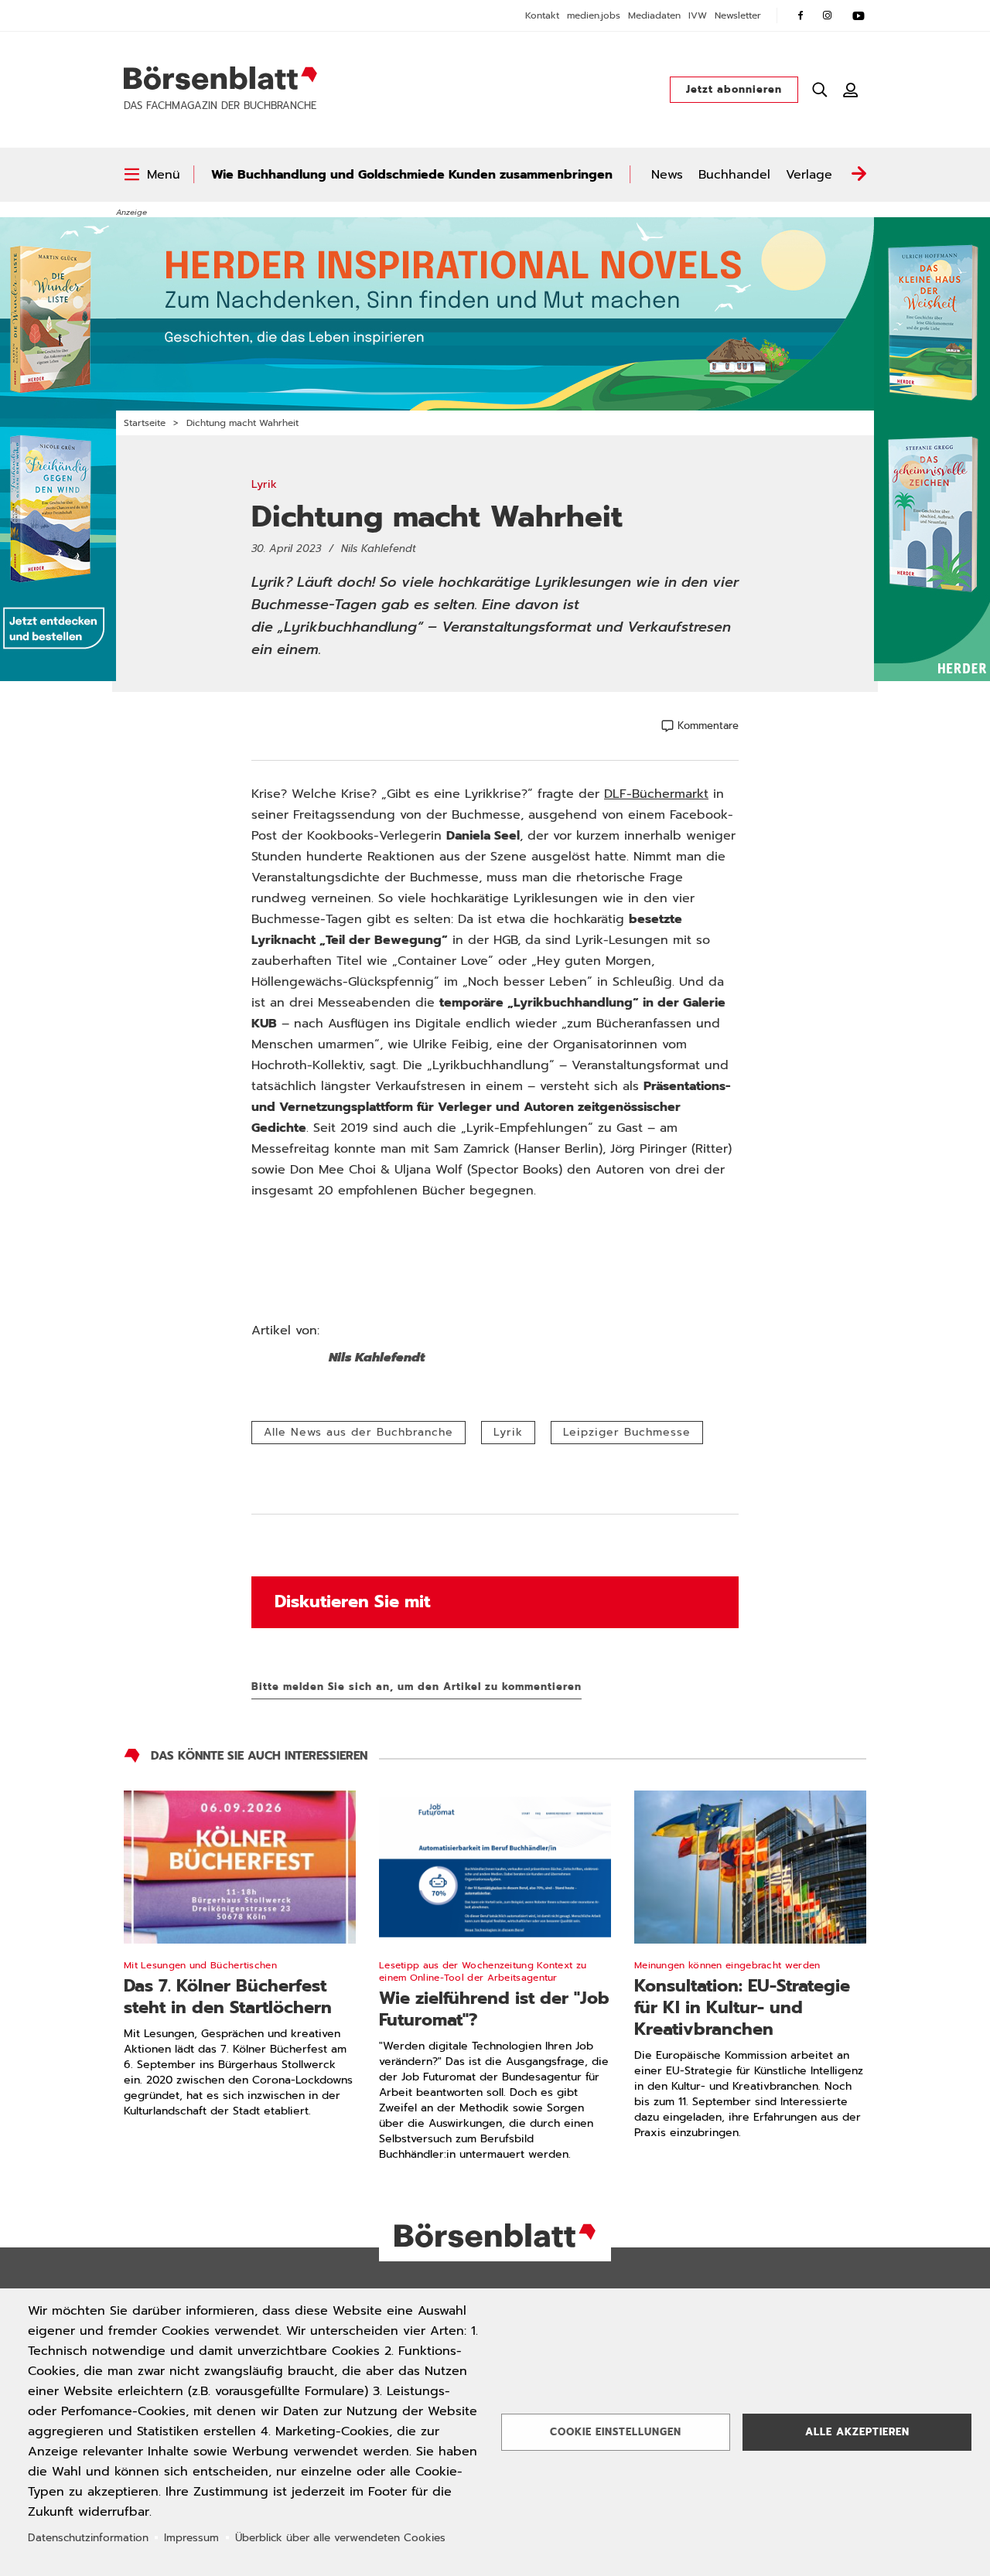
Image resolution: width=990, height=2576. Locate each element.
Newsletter (738, 15)
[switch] (152, 175)
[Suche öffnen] (820, 90)
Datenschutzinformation (88, 2538)
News (667, 175)
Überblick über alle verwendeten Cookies (340, 2538)
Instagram (828, 15)
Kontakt (542, 15)
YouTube (859, 15)
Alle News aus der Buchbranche (358, 1432)
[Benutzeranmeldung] (851, 90)
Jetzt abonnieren (734, 89)
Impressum (191, 2538)
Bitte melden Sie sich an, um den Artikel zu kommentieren (416, 1687)
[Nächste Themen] (859, 175)
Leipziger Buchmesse (627, 1432)
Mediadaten (654, 15)
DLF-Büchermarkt (656, 794)
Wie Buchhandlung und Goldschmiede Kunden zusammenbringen (412, 175)
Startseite (145, 423)
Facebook (801, 15)
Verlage (809, 175)
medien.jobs (594, 15)
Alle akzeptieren (857, 2432)
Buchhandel (734, 175)
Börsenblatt (220, 78)
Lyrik (508, 1432)
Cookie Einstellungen (616, 2432)
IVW (698, 15)
